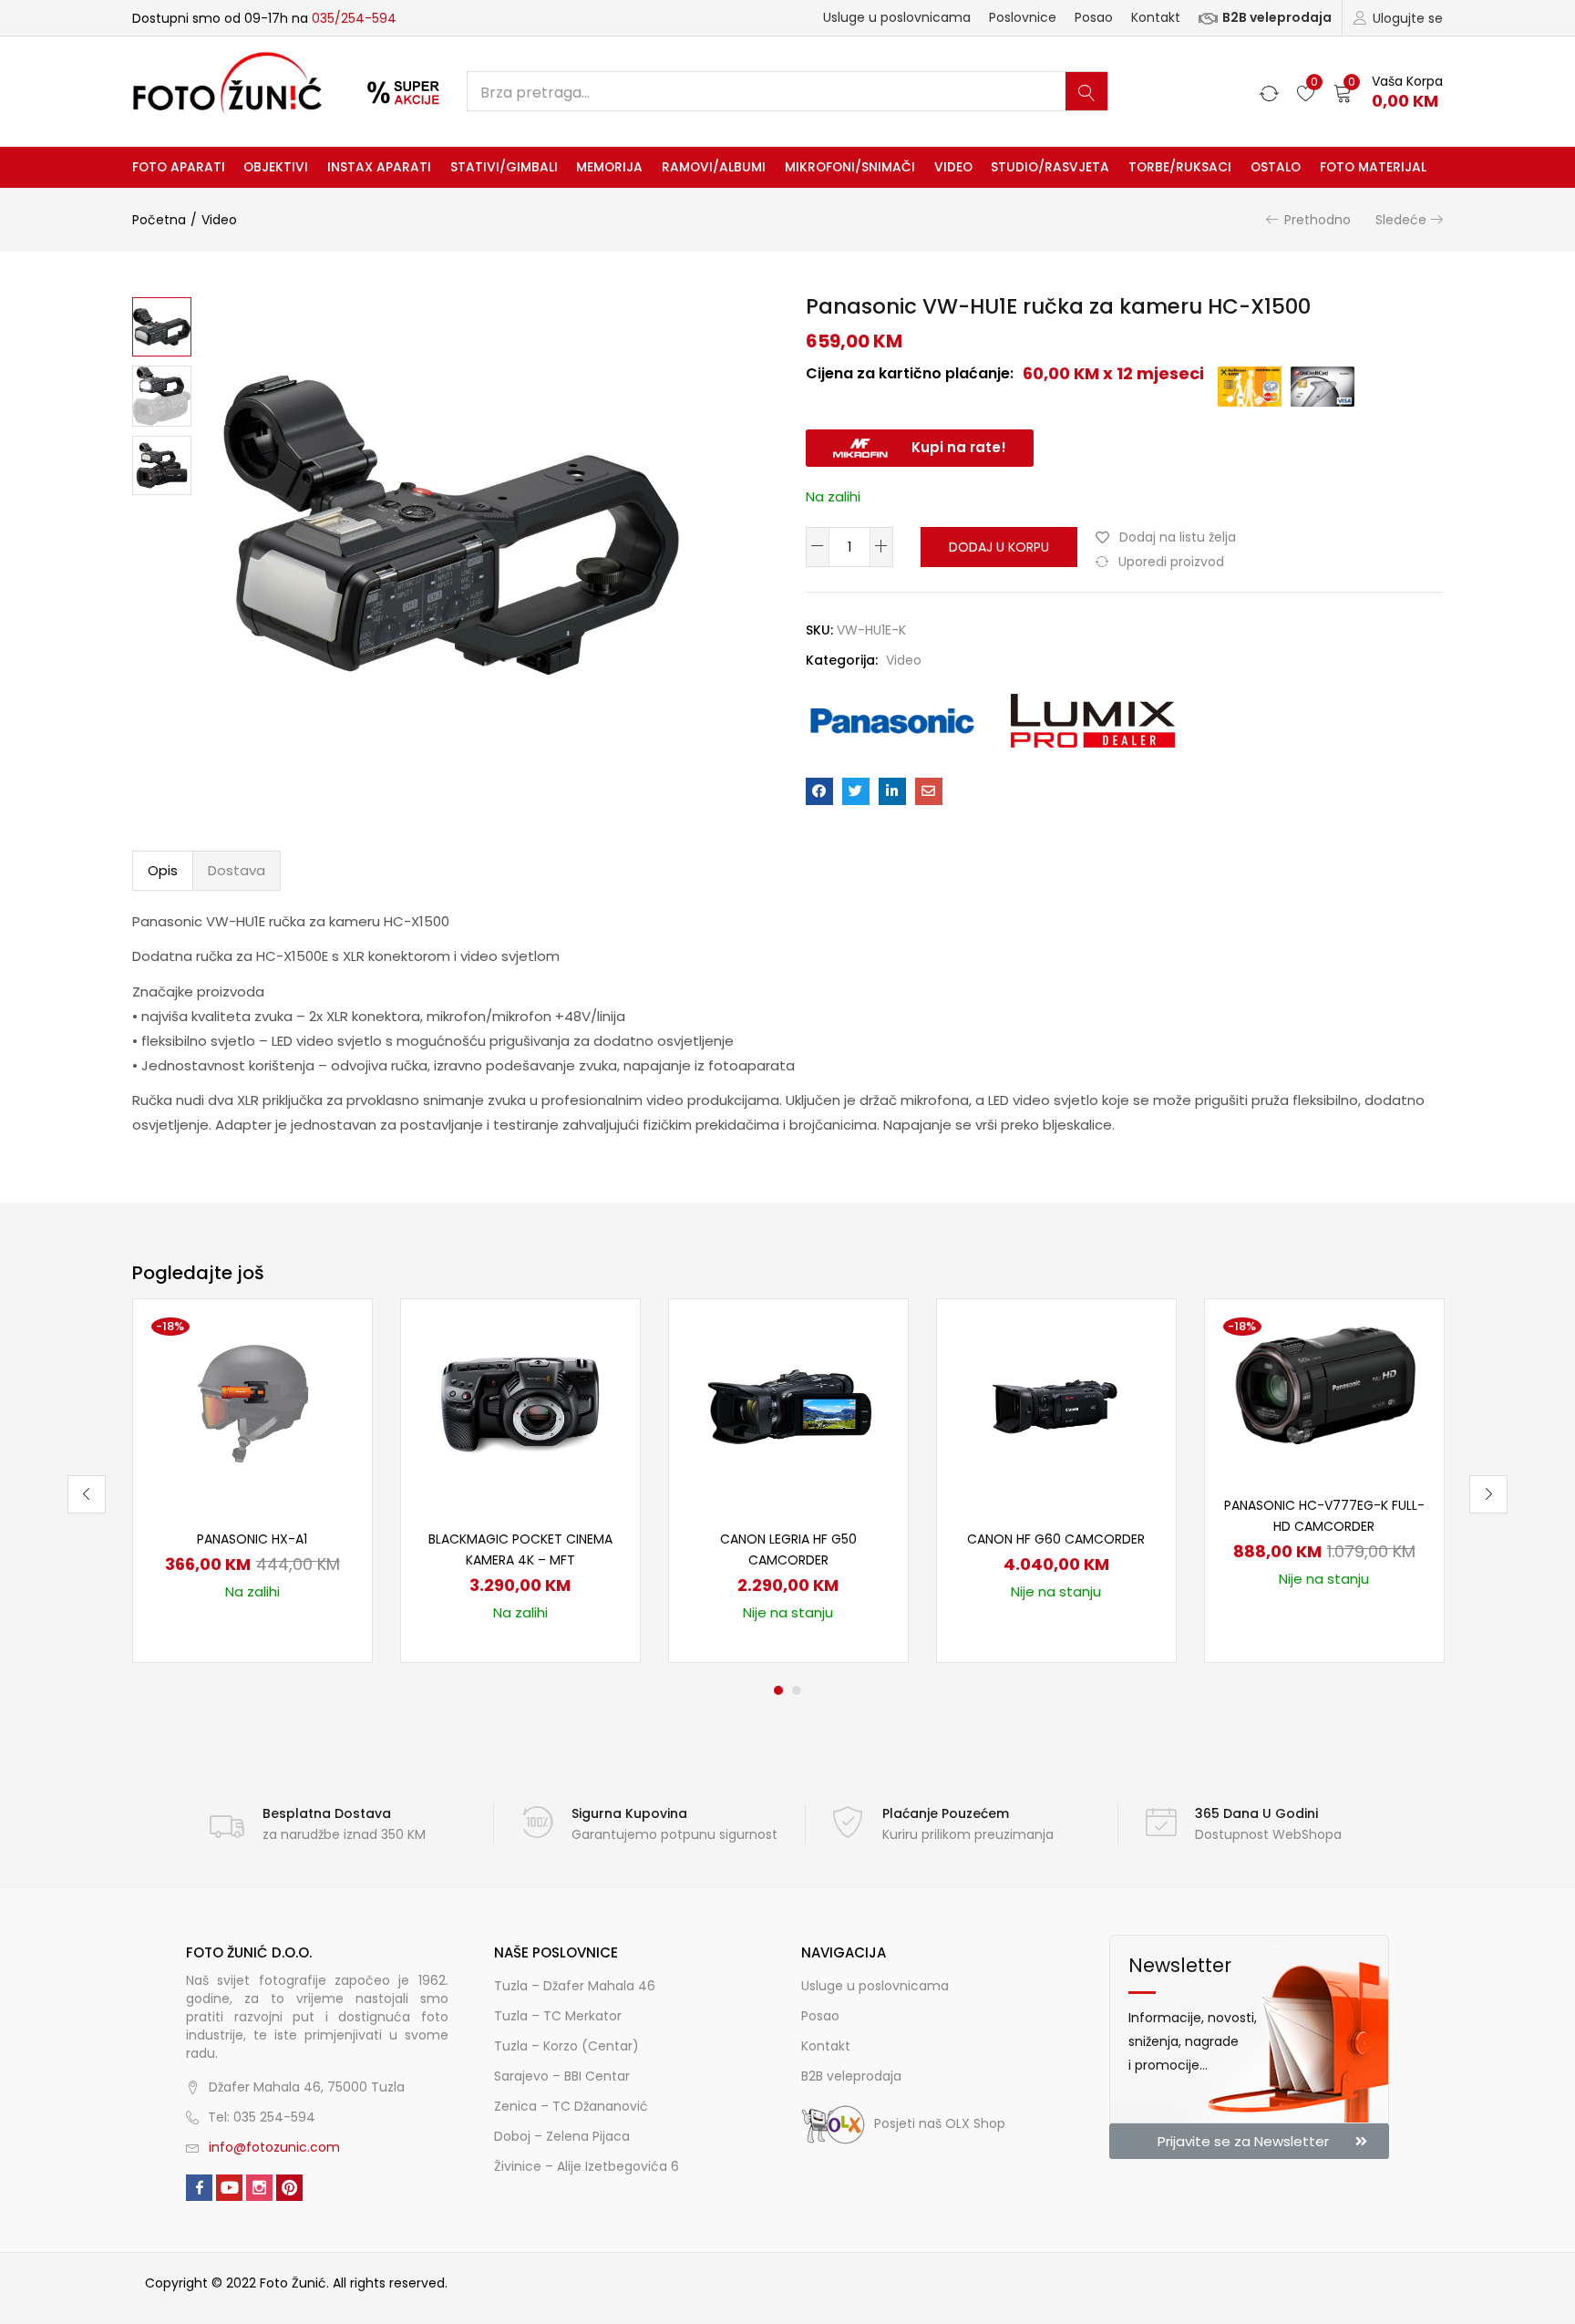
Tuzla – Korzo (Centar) (566, 2046)
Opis (163, 870)
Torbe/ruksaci (1180, 167)
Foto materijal (1373, 167)
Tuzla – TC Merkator (558, 2016)
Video (953, 167)
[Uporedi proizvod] (335, 1366)
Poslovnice (1023, 17)
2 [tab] (797, 1690)
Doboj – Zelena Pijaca (562, 2136)
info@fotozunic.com (274, 2147)
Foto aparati (179, 167)
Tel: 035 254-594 (262, 2117)
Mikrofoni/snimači (850, 167)
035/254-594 (354, 18)
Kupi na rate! (959, 447)
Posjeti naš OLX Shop (940, 2123)
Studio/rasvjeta (1050, 167)
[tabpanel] (252, 1481)
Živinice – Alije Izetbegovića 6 (587, 2166)
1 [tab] (778, 1690)
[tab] (163, 871)
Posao (1094, 17)
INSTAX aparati (379, 167)
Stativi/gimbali (504, 167)
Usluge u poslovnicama (897, 17)
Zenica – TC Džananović (571, 2106)
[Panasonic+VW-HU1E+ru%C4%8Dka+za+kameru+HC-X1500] (856, 791)
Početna (159, 220)
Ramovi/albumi (714, 167)
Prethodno (1318, 220)
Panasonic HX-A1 (252, 1539)
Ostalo (1276, 167)
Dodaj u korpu (999, 547)
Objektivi (276, 167)
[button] (1388, 92)
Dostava (237, 870)
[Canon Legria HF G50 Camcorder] (788, 1402)
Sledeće (1401, 220)
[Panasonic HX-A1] (252, 1402)
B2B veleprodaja (1277, 17)
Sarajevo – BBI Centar (562, 2076)
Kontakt (1156, 17)
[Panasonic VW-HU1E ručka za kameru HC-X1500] (819, 791)
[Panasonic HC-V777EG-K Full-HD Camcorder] (1324, 1386)
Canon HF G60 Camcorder (1056, 1539)
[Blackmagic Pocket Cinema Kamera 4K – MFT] (520, 1402)
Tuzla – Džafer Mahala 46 (575, 1986)
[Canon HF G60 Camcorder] (1056, 1402)
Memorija (609, 167)
